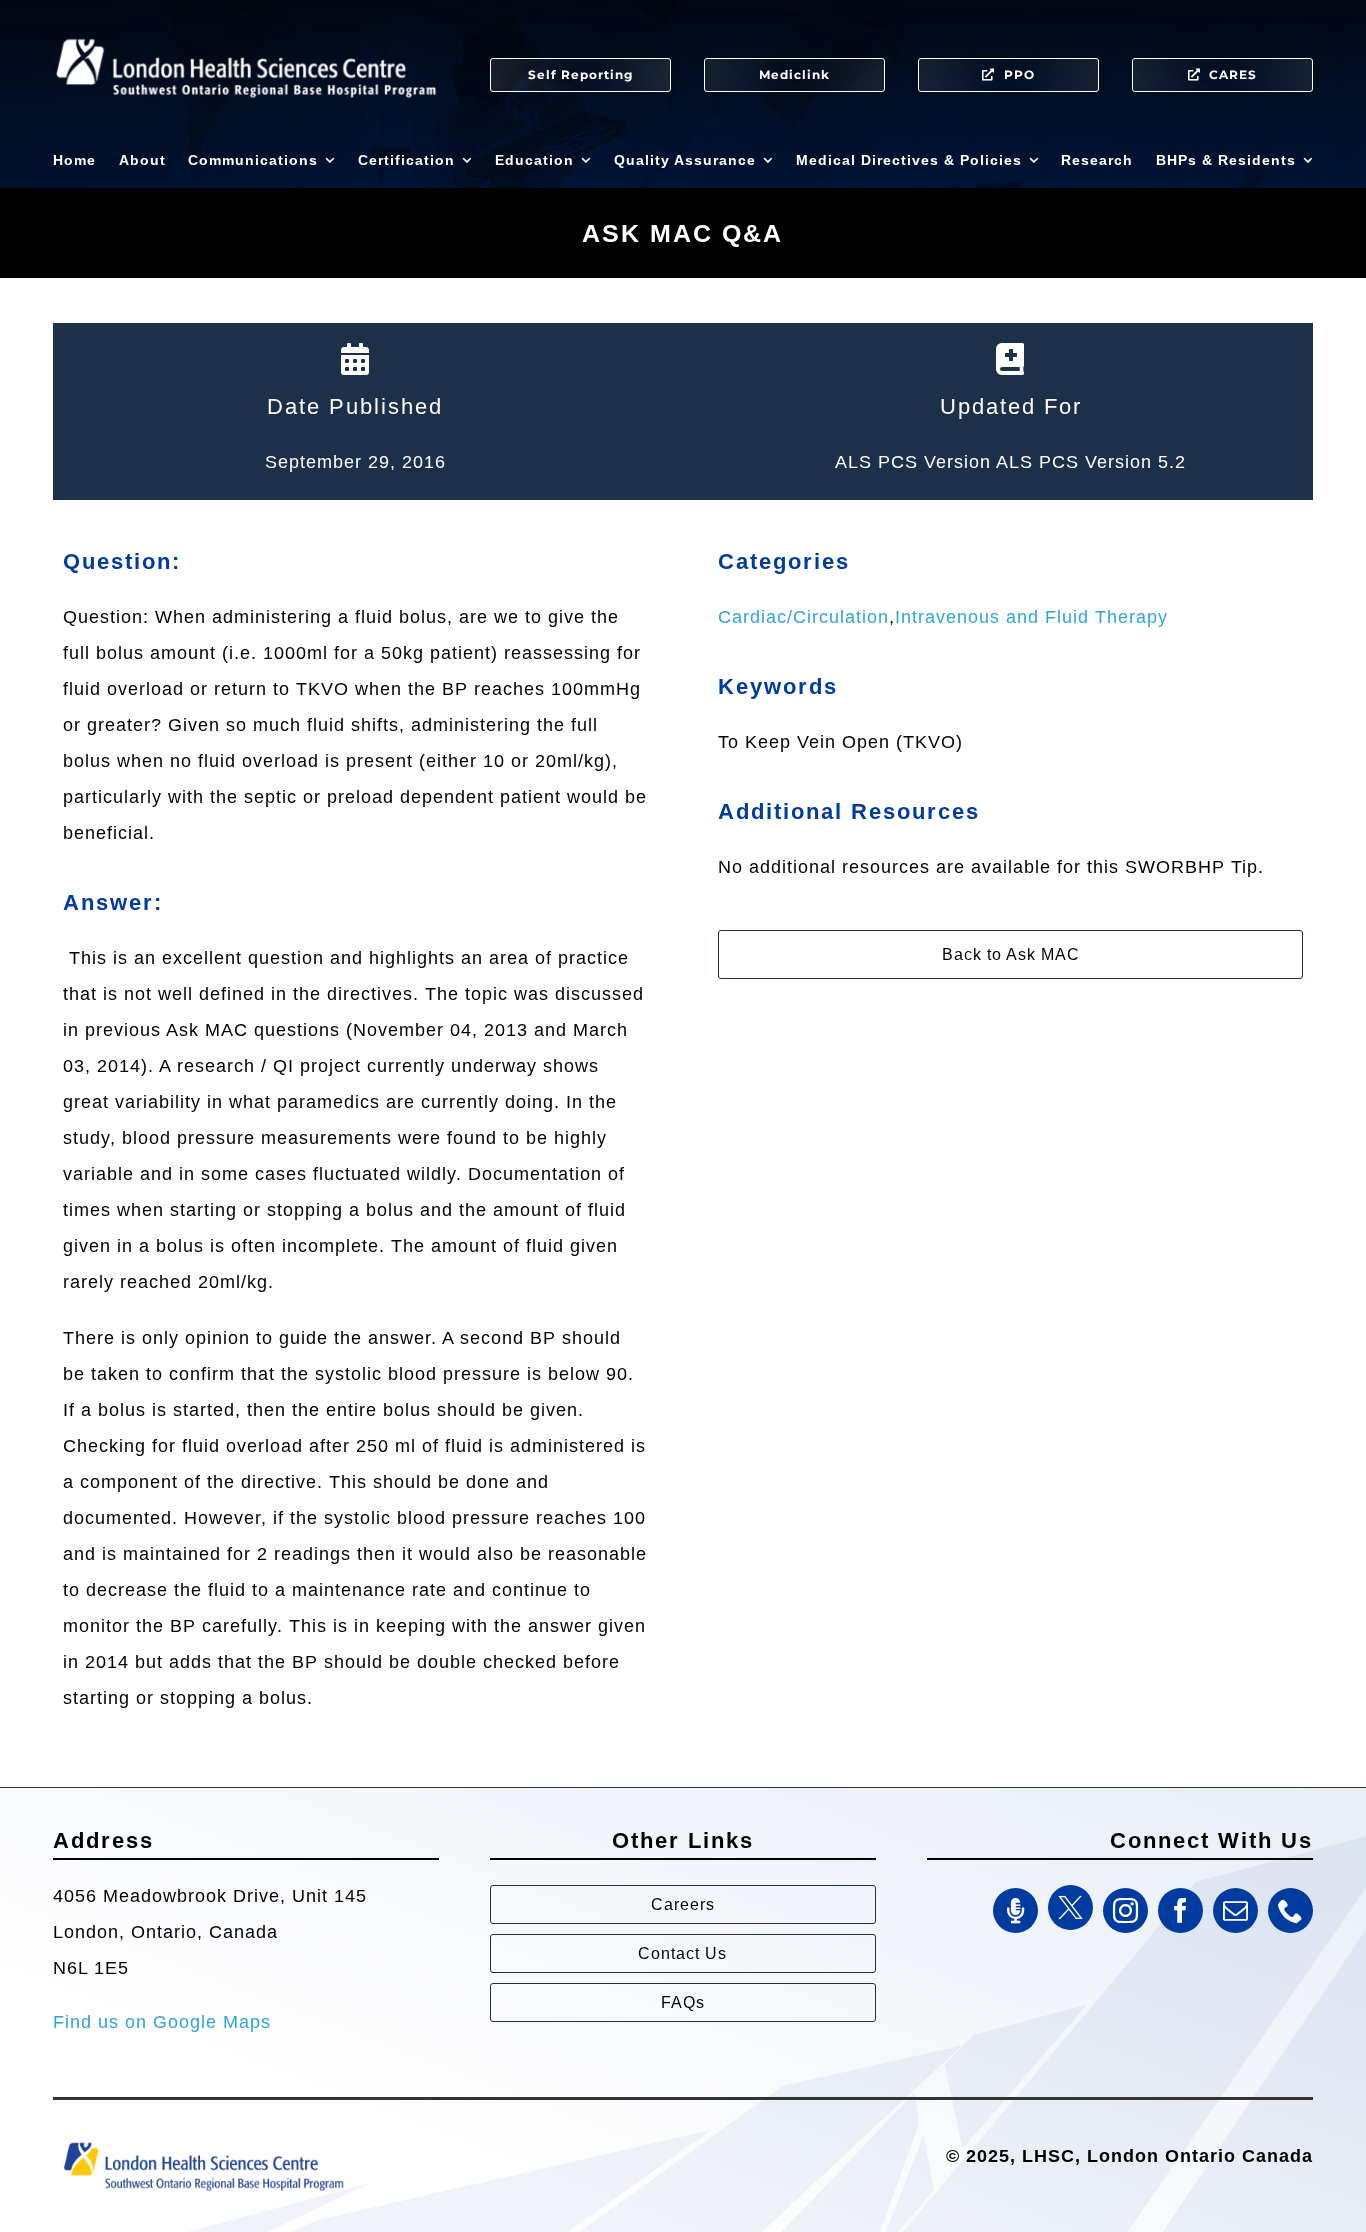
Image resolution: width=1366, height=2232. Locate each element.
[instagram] (1125, 1910)
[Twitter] (1070, 1907)
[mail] (1235, 1910)
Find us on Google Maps (162, 2022)
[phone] (1290, 1910)
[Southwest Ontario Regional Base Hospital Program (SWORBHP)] (203, 2141)
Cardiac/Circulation (803, 617)
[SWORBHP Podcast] (1015, 1910)
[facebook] (1180, 1910)
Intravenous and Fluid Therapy (1031, 617)
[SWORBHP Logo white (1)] (246, 30)
